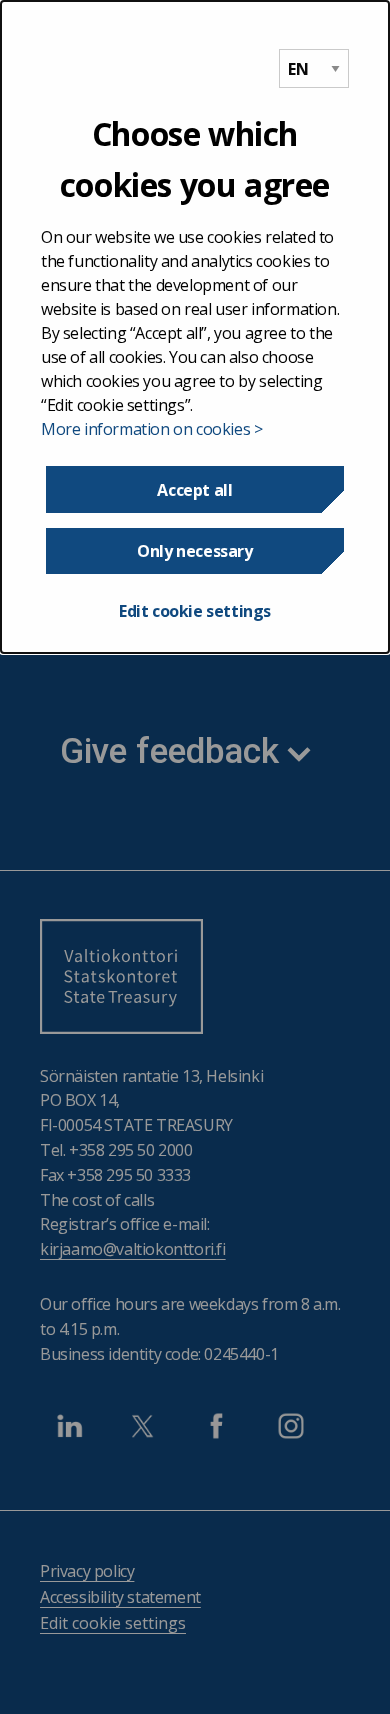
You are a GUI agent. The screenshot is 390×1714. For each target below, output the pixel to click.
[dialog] (195, 327)
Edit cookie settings (195, 611)
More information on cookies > (151, 429)
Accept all (194, 490)
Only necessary (194, 551)
